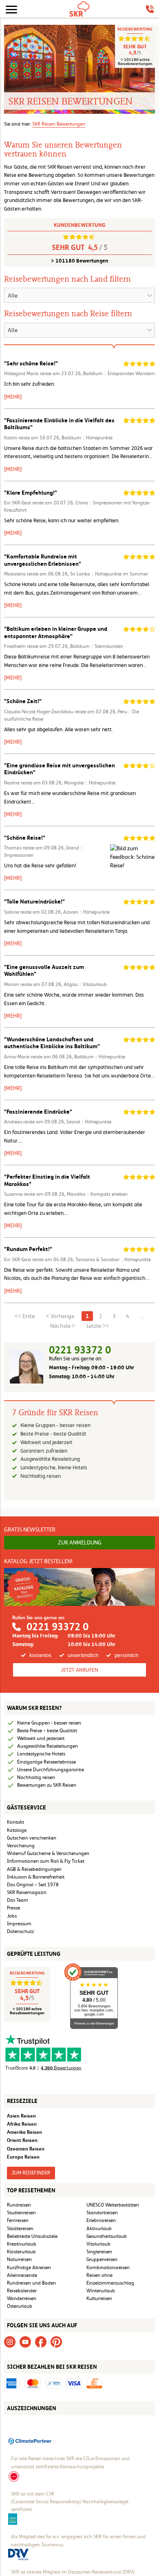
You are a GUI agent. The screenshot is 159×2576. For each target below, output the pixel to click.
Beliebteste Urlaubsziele (32, 2236)
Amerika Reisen (24, 2132)
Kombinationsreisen (108, 2268)
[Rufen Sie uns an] (150, 9)
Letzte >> (98, 1326)
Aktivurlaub (99, 2228)
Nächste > (63, 1326)
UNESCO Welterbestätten (113, 2205)
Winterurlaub (101, 2291)
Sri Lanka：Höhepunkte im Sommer (109, 574)
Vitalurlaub (98, 2244)
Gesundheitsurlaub (107, 2236)
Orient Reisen (22, 2140)
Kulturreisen (99, 2298)
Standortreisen (102, 2213)
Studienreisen (21, 2213)
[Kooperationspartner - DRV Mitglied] (18, 2554)
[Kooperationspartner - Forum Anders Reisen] (13, 2519)
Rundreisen (19, 2205)
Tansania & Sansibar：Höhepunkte (113, 1260)
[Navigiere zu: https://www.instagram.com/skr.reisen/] (10, 2341)
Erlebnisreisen (101, 2220)
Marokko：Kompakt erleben (97, 1194)
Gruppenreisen (102, 2259)
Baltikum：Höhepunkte (87, 438)
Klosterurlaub (21, 2252)
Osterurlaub (20, 2306)
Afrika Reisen (22, 2124)
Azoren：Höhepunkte (86, 912)
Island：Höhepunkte (89, 1122)
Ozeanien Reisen (26, 2149)
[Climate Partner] (30, 2441)
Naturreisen (19, 2259)
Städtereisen (20, 2228)
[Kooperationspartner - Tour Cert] (14, 2476)
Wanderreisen (22, 2298)
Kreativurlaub (22, 2244)
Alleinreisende (22, 2275)
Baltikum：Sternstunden (97, 646)
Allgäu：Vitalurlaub (85, 984)
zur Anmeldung (80, 1542)
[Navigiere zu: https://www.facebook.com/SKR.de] (41, 2341)
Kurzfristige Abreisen (29, 2268)
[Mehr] (13, 397)
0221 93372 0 (80, 1350)
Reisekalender (22, 2291)
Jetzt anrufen (79, 1670)
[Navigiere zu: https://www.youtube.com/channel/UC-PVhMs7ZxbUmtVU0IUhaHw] (25, 2341)
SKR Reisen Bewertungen (59, 124)
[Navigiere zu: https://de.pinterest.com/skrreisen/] (56, 2341)
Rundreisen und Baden (32, 2283)
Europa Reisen (23, 2157)
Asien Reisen (21, 2116)
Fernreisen (18, 2220)
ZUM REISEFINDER (31, 2173)
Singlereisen (99, 2252)
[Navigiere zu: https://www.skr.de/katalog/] (79, 1587)
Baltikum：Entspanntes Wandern (119, 374)
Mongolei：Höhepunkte (90, 783)
